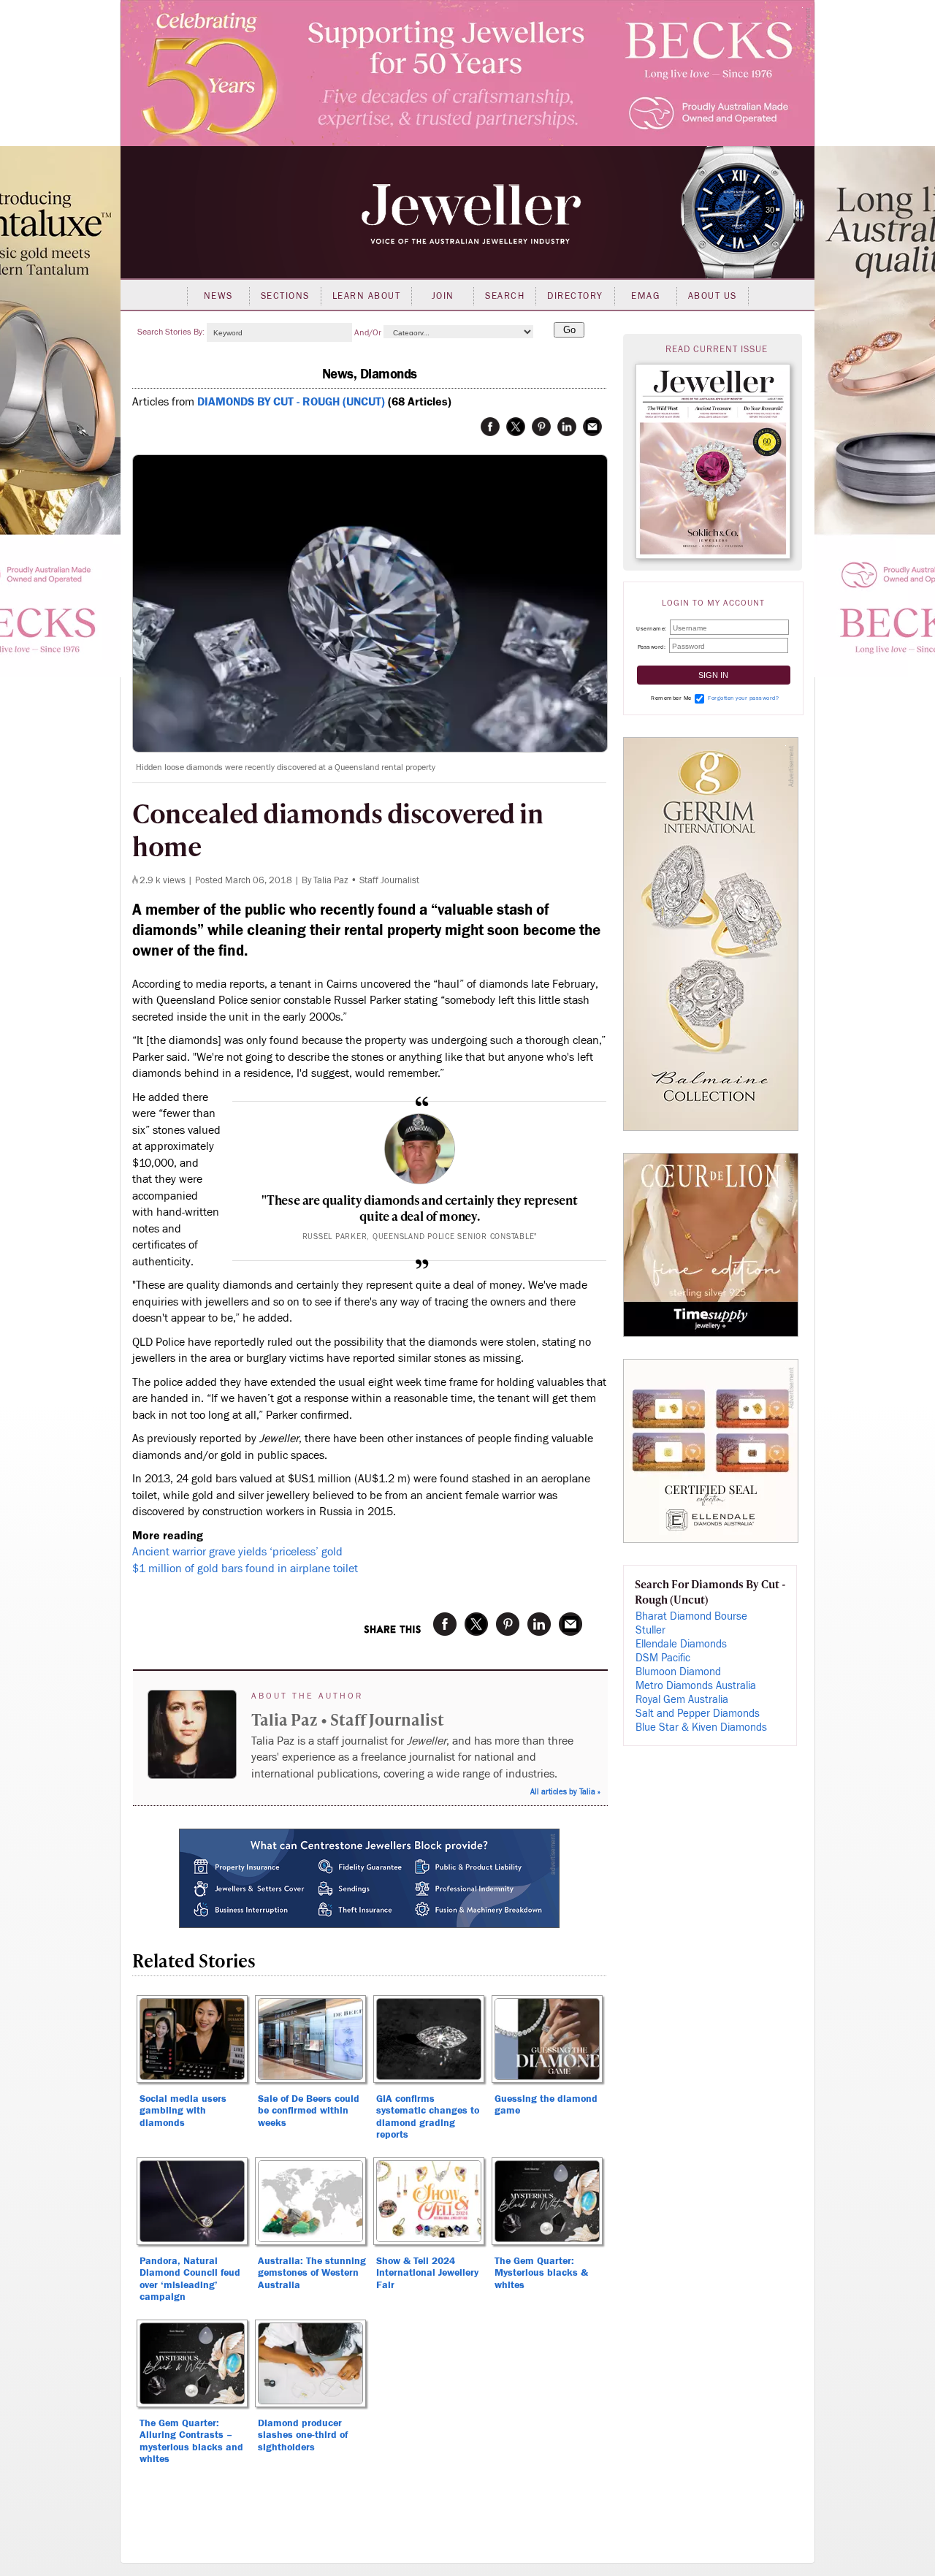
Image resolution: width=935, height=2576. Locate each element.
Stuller (650, 1630)
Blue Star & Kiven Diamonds (701, 1727)
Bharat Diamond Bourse (691, 1616)
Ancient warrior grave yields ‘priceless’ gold (237, 1552)
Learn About (367, 296)
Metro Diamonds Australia (696, 1686)
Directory (575, 296)
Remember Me (671, 698)
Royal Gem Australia (682, 1700)
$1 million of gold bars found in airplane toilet (245, 1569)
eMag (645, 296)
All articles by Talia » (565, 1792)
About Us (713, 296)
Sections (285, 296)
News (218, 296)
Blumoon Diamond (678, 1672)
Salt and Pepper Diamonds (698, 1714)
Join (443, 296)
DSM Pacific (663, 1658)
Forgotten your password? (743, 698)
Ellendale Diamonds (681, 1644)
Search (505, 296)
